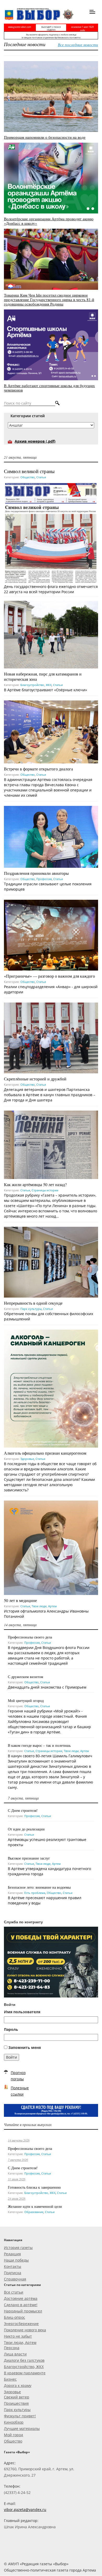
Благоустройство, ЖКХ (36, 685)
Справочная (15, 2279)
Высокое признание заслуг (29, 1858)
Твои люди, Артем (44, 1606)
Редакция (12, 2254)
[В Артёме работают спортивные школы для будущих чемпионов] (51, 344)
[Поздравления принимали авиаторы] (51, 836)
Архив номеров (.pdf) (35, 441)
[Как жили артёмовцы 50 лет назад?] (51, 1144)
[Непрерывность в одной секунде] (51, 1262)
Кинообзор (14, 2422)
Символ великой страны (29, 471)
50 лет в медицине (20, 1600)
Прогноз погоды (18, 2076)
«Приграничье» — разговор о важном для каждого (49, 976)
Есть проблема (35, 1893)
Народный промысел (23, 2311)
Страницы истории (45, 1190)
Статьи (41, 477)
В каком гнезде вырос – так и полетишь (39, 1745)
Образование (34, 2212)
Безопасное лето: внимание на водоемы (39, 1887)
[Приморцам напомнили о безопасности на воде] (51, 96)
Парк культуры (31, 1309)
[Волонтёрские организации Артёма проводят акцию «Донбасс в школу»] (51, 178)
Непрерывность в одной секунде (33, 1303)
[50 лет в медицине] (51, 1547)
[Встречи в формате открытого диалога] (51, 732)
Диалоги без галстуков (24, 2360)
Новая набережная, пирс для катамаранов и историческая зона (43, 676)
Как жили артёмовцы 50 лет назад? (35, 1184)
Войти (12, 2057)
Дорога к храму (18, 2385)
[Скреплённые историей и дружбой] (51, 1037)
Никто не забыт (18, 2336)
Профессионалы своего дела (30, 1637)
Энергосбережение (21, 2324)
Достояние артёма (21, 2298)
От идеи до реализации (26, 1829)
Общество (28, 477)
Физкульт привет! (20, 2416)
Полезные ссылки (20, 2091)
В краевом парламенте (25, 2373)
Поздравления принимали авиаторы (36, 873)
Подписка (13, 2273)
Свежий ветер (17, 2397)
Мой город (13, 2435)
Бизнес (10, 2379)
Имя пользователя (22, 2012)
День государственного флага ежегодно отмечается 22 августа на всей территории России (51, 589)
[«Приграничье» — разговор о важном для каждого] (51, 934)
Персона (12, 2348)
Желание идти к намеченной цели (35, 2206)
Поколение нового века (25, 2330)
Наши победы (16, 2260)
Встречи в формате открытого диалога (38, 769)
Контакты (13, 2266)
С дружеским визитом (25, 1677)
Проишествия (16, 2403)
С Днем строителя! (23, 1810)
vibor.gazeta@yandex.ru (25, 2510)
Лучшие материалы (22, 2428)
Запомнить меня (25, 2047)
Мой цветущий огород (26, 1701)
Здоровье (27, 1459)
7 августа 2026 (18, 2160)
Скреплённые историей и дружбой (35, 1079)
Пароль (11, 2029)
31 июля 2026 (17, 2179)
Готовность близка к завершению (34, 2187)
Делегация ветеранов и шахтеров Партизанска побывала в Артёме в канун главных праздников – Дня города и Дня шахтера (50, 1095)
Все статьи (14, 2292)
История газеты (18, 2248)
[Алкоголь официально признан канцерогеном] (51, 1388)
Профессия (44, 879)
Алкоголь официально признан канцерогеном (45, 1453)
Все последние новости (78, 45)
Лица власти (15, 2354)
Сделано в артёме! (21, 2305)
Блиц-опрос (15, 2317)
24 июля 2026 (17, 2198)
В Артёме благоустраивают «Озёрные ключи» (46, 690)
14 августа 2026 (19, 2140)
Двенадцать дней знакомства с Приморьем (47, 1687)
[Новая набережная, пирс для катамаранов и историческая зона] (51, 634)
